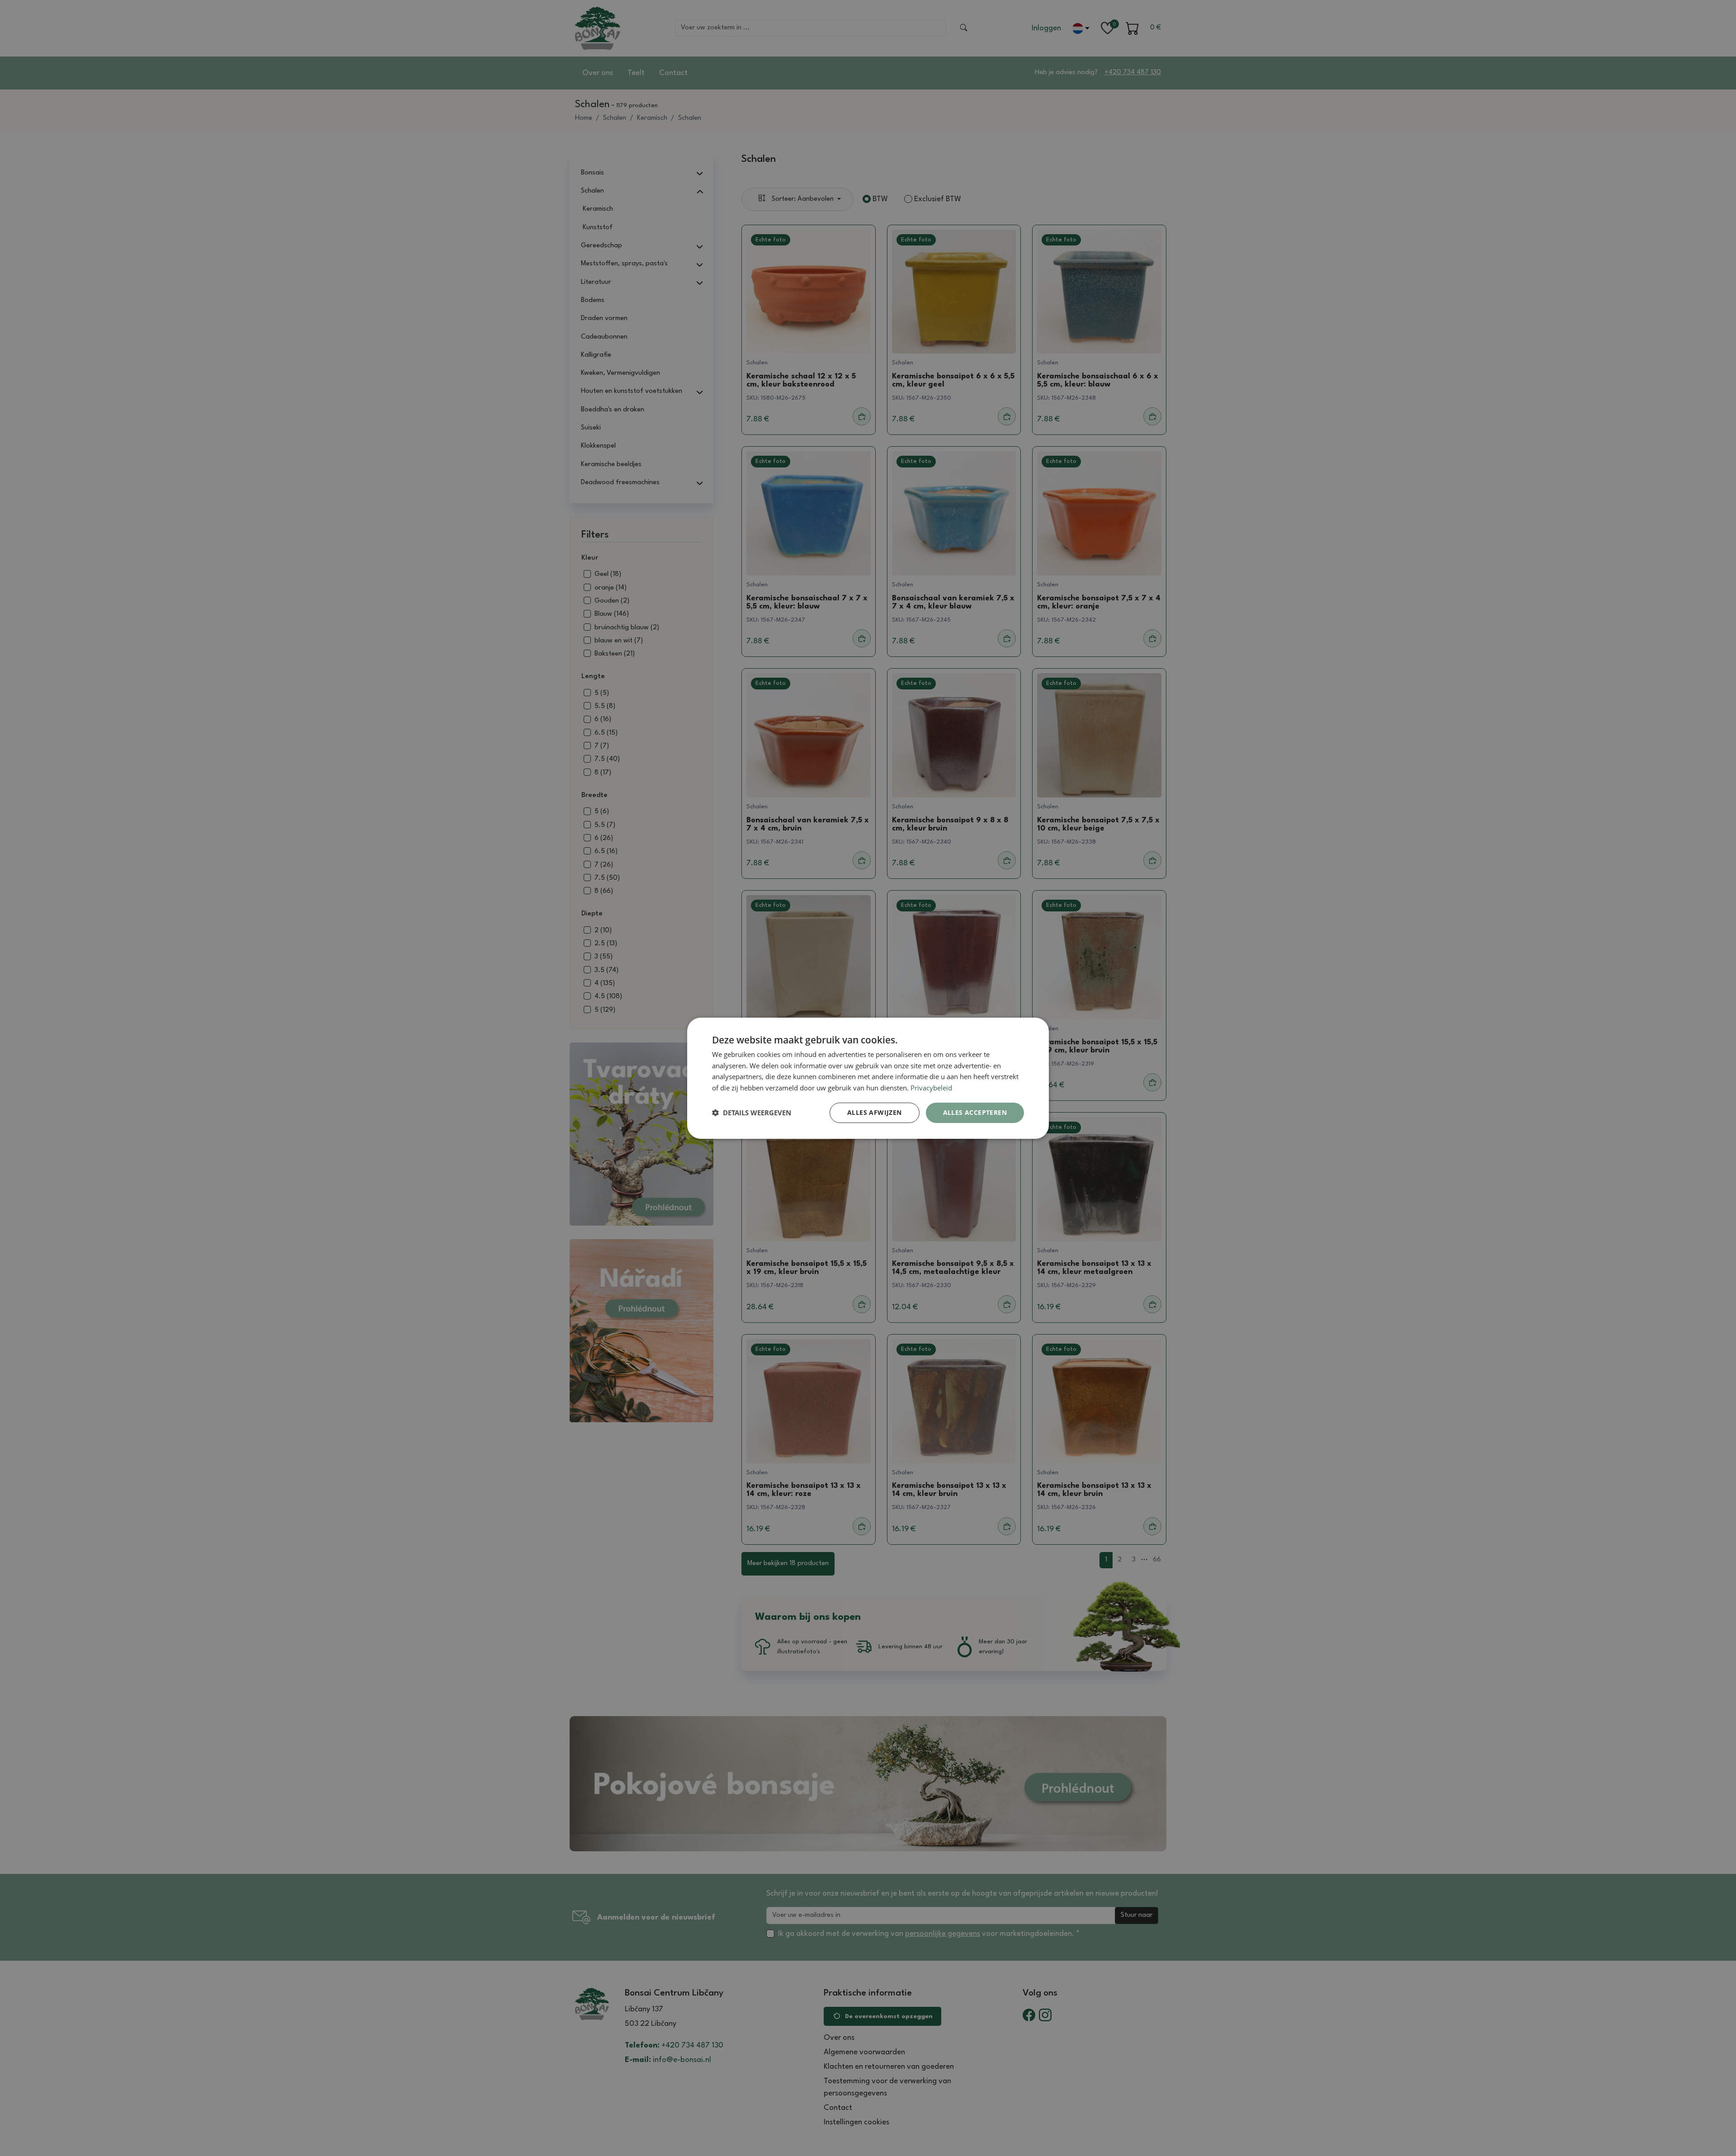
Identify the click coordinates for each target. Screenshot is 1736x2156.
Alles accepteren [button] (975, 1112)
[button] (752, 1113)
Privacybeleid (931, 1088)
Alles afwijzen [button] (875, 1112)
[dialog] (868, 1078)
